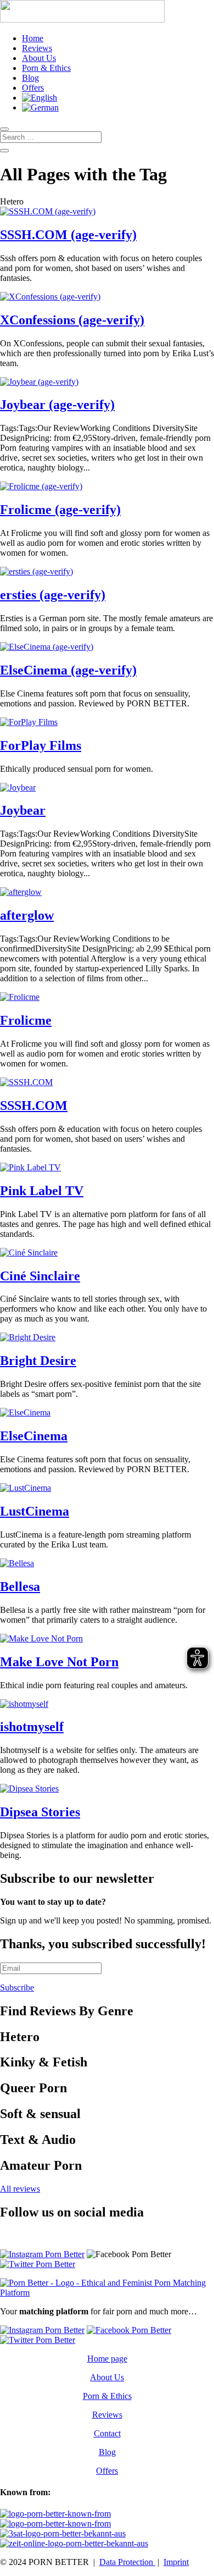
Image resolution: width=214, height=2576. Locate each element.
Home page (107, 2359)
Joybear (23, 810)
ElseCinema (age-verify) (68, 670)
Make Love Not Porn (59, 1662)
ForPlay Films (41, 745)
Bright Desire (38, 1361)
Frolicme (26, 1020)
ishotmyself (32, 1727)
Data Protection (127, 2562)
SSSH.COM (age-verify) (68, 235)
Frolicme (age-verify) (60, 510)
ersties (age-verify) (53, 595)
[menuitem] (40, 98)
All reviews (20, 2189)
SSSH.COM (34, 1105)
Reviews (37, 48)
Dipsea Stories (40, 1812)
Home (33, 38)
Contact (107, 2433)
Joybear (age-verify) (57, 405)
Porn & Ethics (46, 68)
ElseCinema (34, 1436)
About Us (39, 58)
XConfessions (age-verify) (72, 320)
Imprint (176, 2562)
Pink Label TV (42, 1191)
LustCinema (35, 1511)
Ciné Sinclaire (40, 1276)
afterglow (27, 915)
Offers (33, 88)
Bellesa (20, 1586)
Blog (30, 78)
